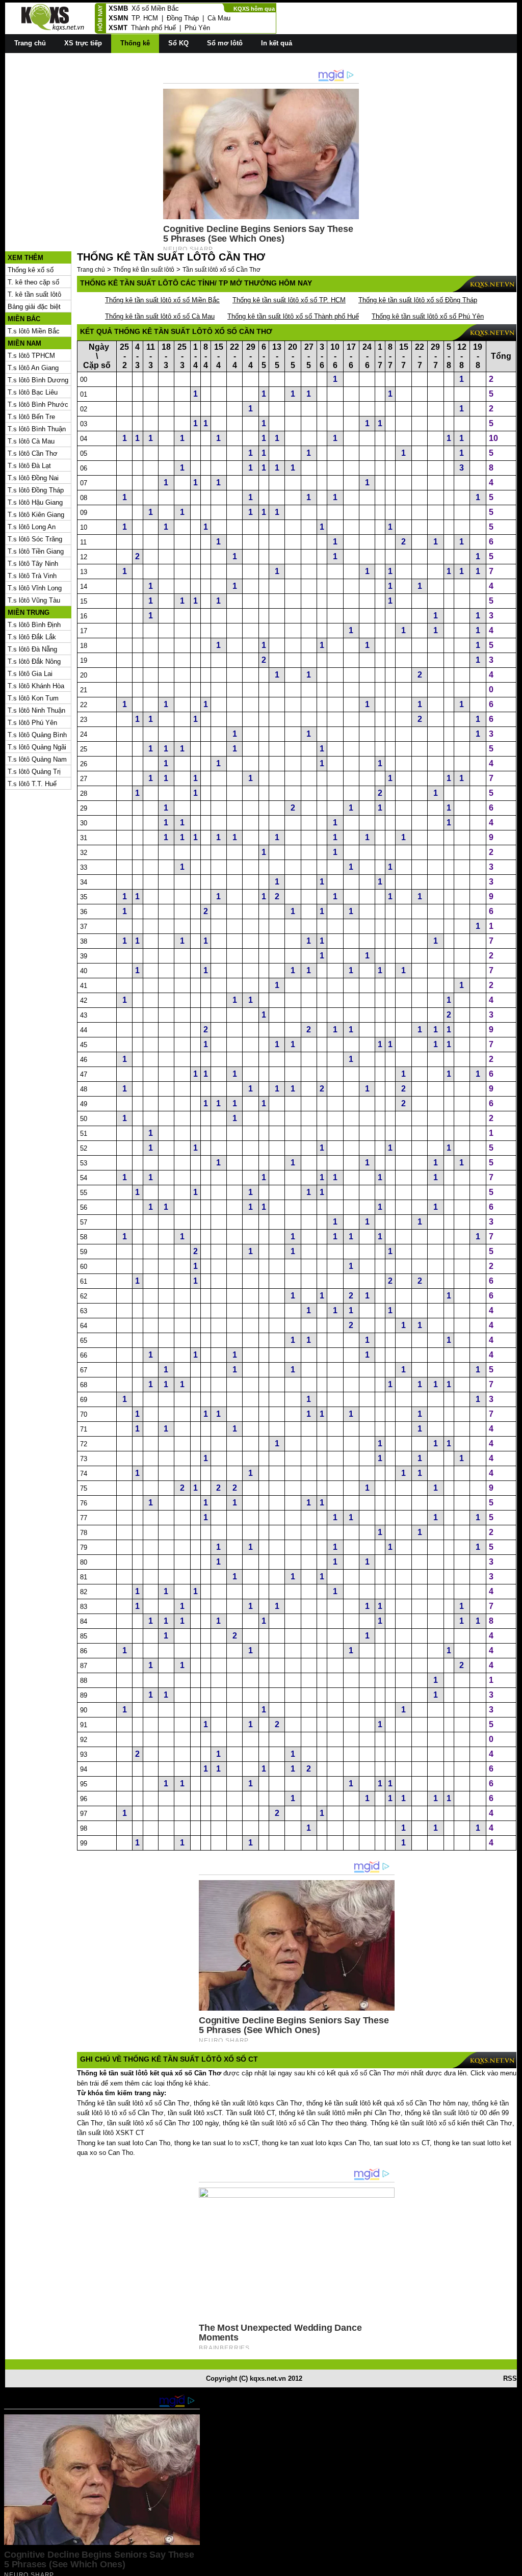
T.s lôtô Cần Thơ (33, 453)
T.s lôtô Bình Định (34, 625)
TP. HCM (145, 18)
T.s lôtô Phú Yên (32, 723)
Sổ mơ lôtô (225, 43)
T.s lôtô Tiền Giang (36, 551)
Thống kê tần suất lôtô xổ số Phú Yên (428, 316)
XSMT (118, 28)
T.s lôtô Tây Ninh (33, 564)
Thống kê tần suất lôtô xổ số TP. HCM (289, 300)
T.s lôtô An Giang (33, 368)
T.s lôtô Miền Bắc (34, 331)
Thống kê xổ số (31, 270)
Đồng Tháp (183, 18)
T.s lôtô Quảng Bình (37, 735)
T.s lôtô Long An (32, 527)
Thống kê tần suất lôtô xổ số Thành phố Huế (293, 316)
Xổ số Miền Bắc (155, 8)
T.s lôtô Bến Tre (31, 417)
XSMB (118, 8)
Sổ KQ (178, 43)
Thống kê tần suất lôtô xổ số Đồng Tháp (418, 300)
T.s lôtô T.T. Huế (32, 784)
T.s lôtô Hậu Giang (35, 502)
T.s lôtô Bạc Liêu (33, 392)
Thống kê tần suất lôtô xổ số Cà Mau (160, 316)
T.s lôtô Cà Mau (31, 441)
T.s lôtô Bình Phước (38, 405)
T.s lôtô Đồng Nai (33, 478)
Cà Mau (219, 18)
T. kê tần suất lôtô (34, 294)
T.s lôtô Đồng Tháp (36, 490)
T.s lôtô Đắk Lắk (32, 637)
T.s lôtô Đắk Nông (34, 661)
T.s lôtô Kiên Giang (36, 515)
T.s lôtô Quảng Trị (34, 772)
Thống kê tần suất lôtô (144, 270)
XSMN (118, 18)
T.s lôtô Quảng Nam (37, 759)
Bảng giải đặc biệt (34, 307)
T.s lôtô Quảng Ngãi (37, 747)
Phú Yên (197, 28)
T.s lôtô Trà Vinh (32, 576)
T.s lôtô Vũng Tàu (34, 600)
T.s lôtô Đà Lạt (29, 466)
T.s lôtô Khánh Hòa (36, 686)
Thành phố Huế (153, 28)
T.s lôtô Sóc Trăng (35, 539)
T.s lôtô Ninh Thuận (36, 710)
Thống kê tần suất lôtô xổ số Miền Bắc (162, 300)
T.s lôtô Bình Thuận (37, 429)
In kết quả (277, 43)
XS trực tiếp (83, 43)
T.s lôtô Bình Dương (38, 380)
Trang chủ (30, 43)
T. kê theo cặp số (33, 282)
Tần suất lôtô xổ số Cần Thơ (221, 270)
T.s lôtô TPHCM (31, 356)
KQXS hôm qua (254, 9)
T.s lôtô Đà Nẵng (32, 649)
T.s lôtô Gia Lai (30, 674)
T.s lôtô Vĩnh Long (35, 588)
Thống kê (135, 43)
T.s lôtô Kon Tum (33, 698)
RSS (510, 2378)
